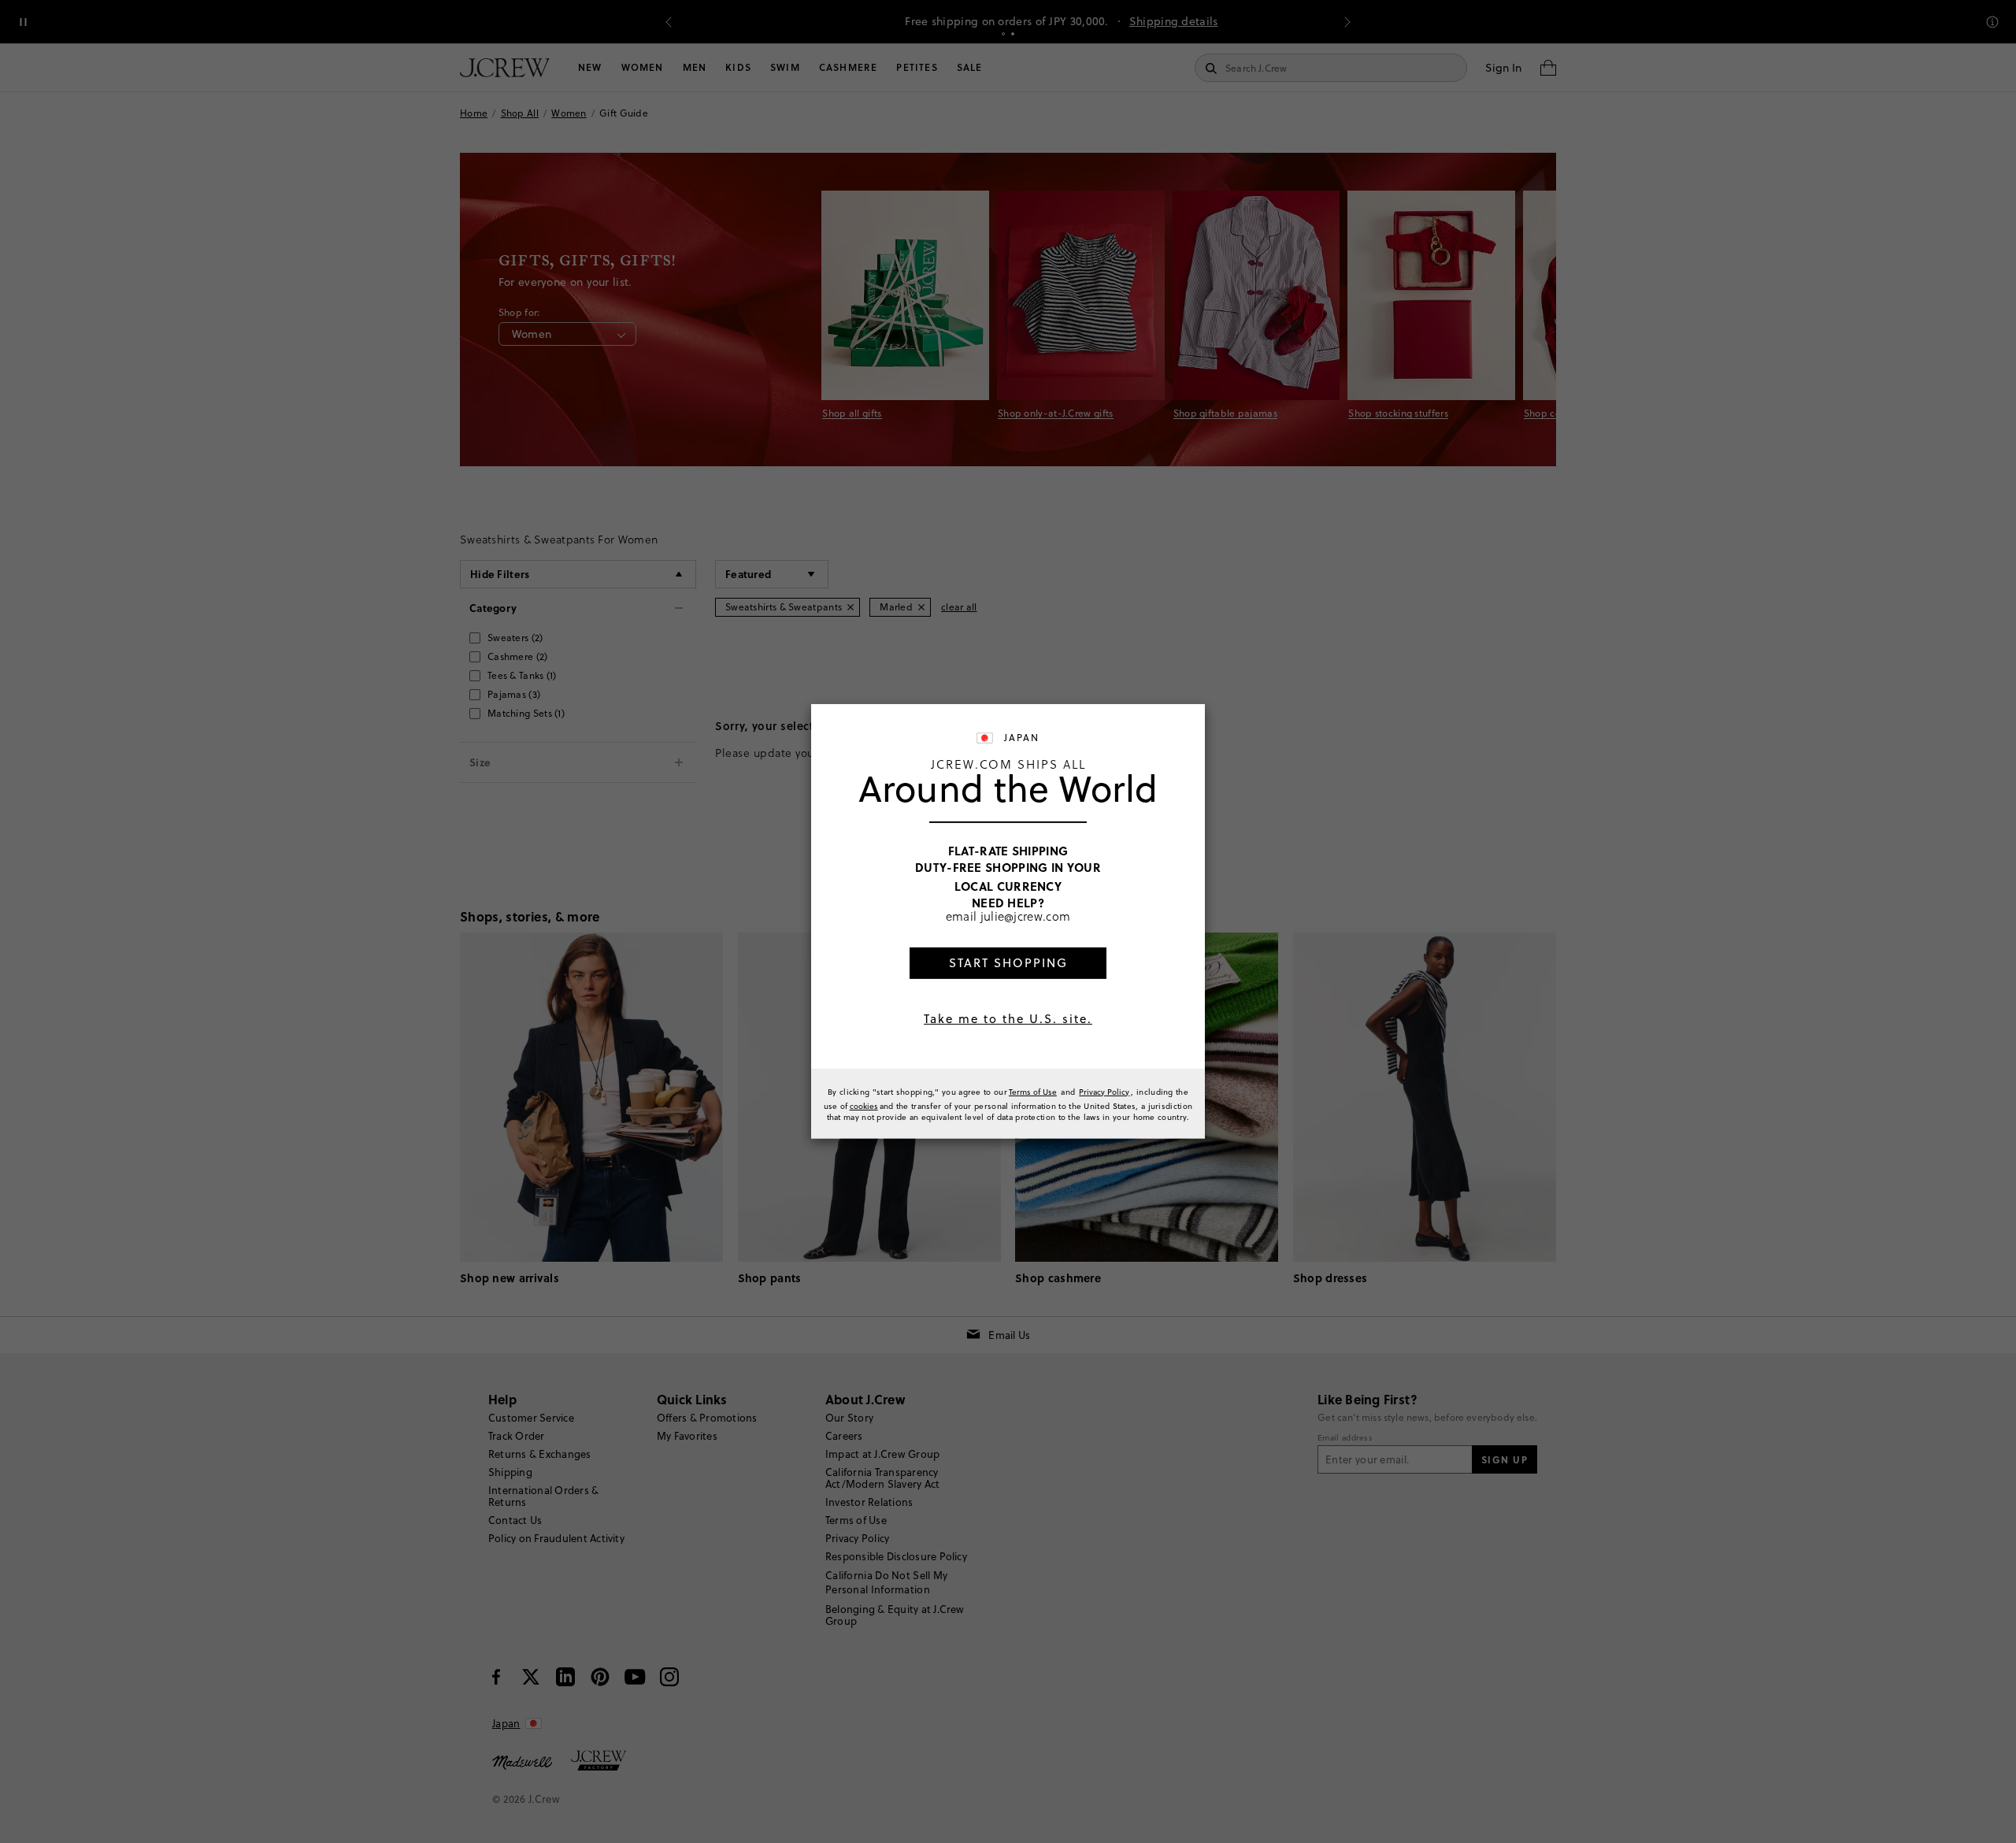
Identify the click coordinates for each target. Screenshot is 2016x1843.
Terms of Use (1033, 1092)
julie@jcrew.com (1026, 915)
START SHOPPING (1008, 963)
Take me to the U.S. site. (1008, 1019)
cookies (864, 1106)
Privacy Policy (1104, 1092)
